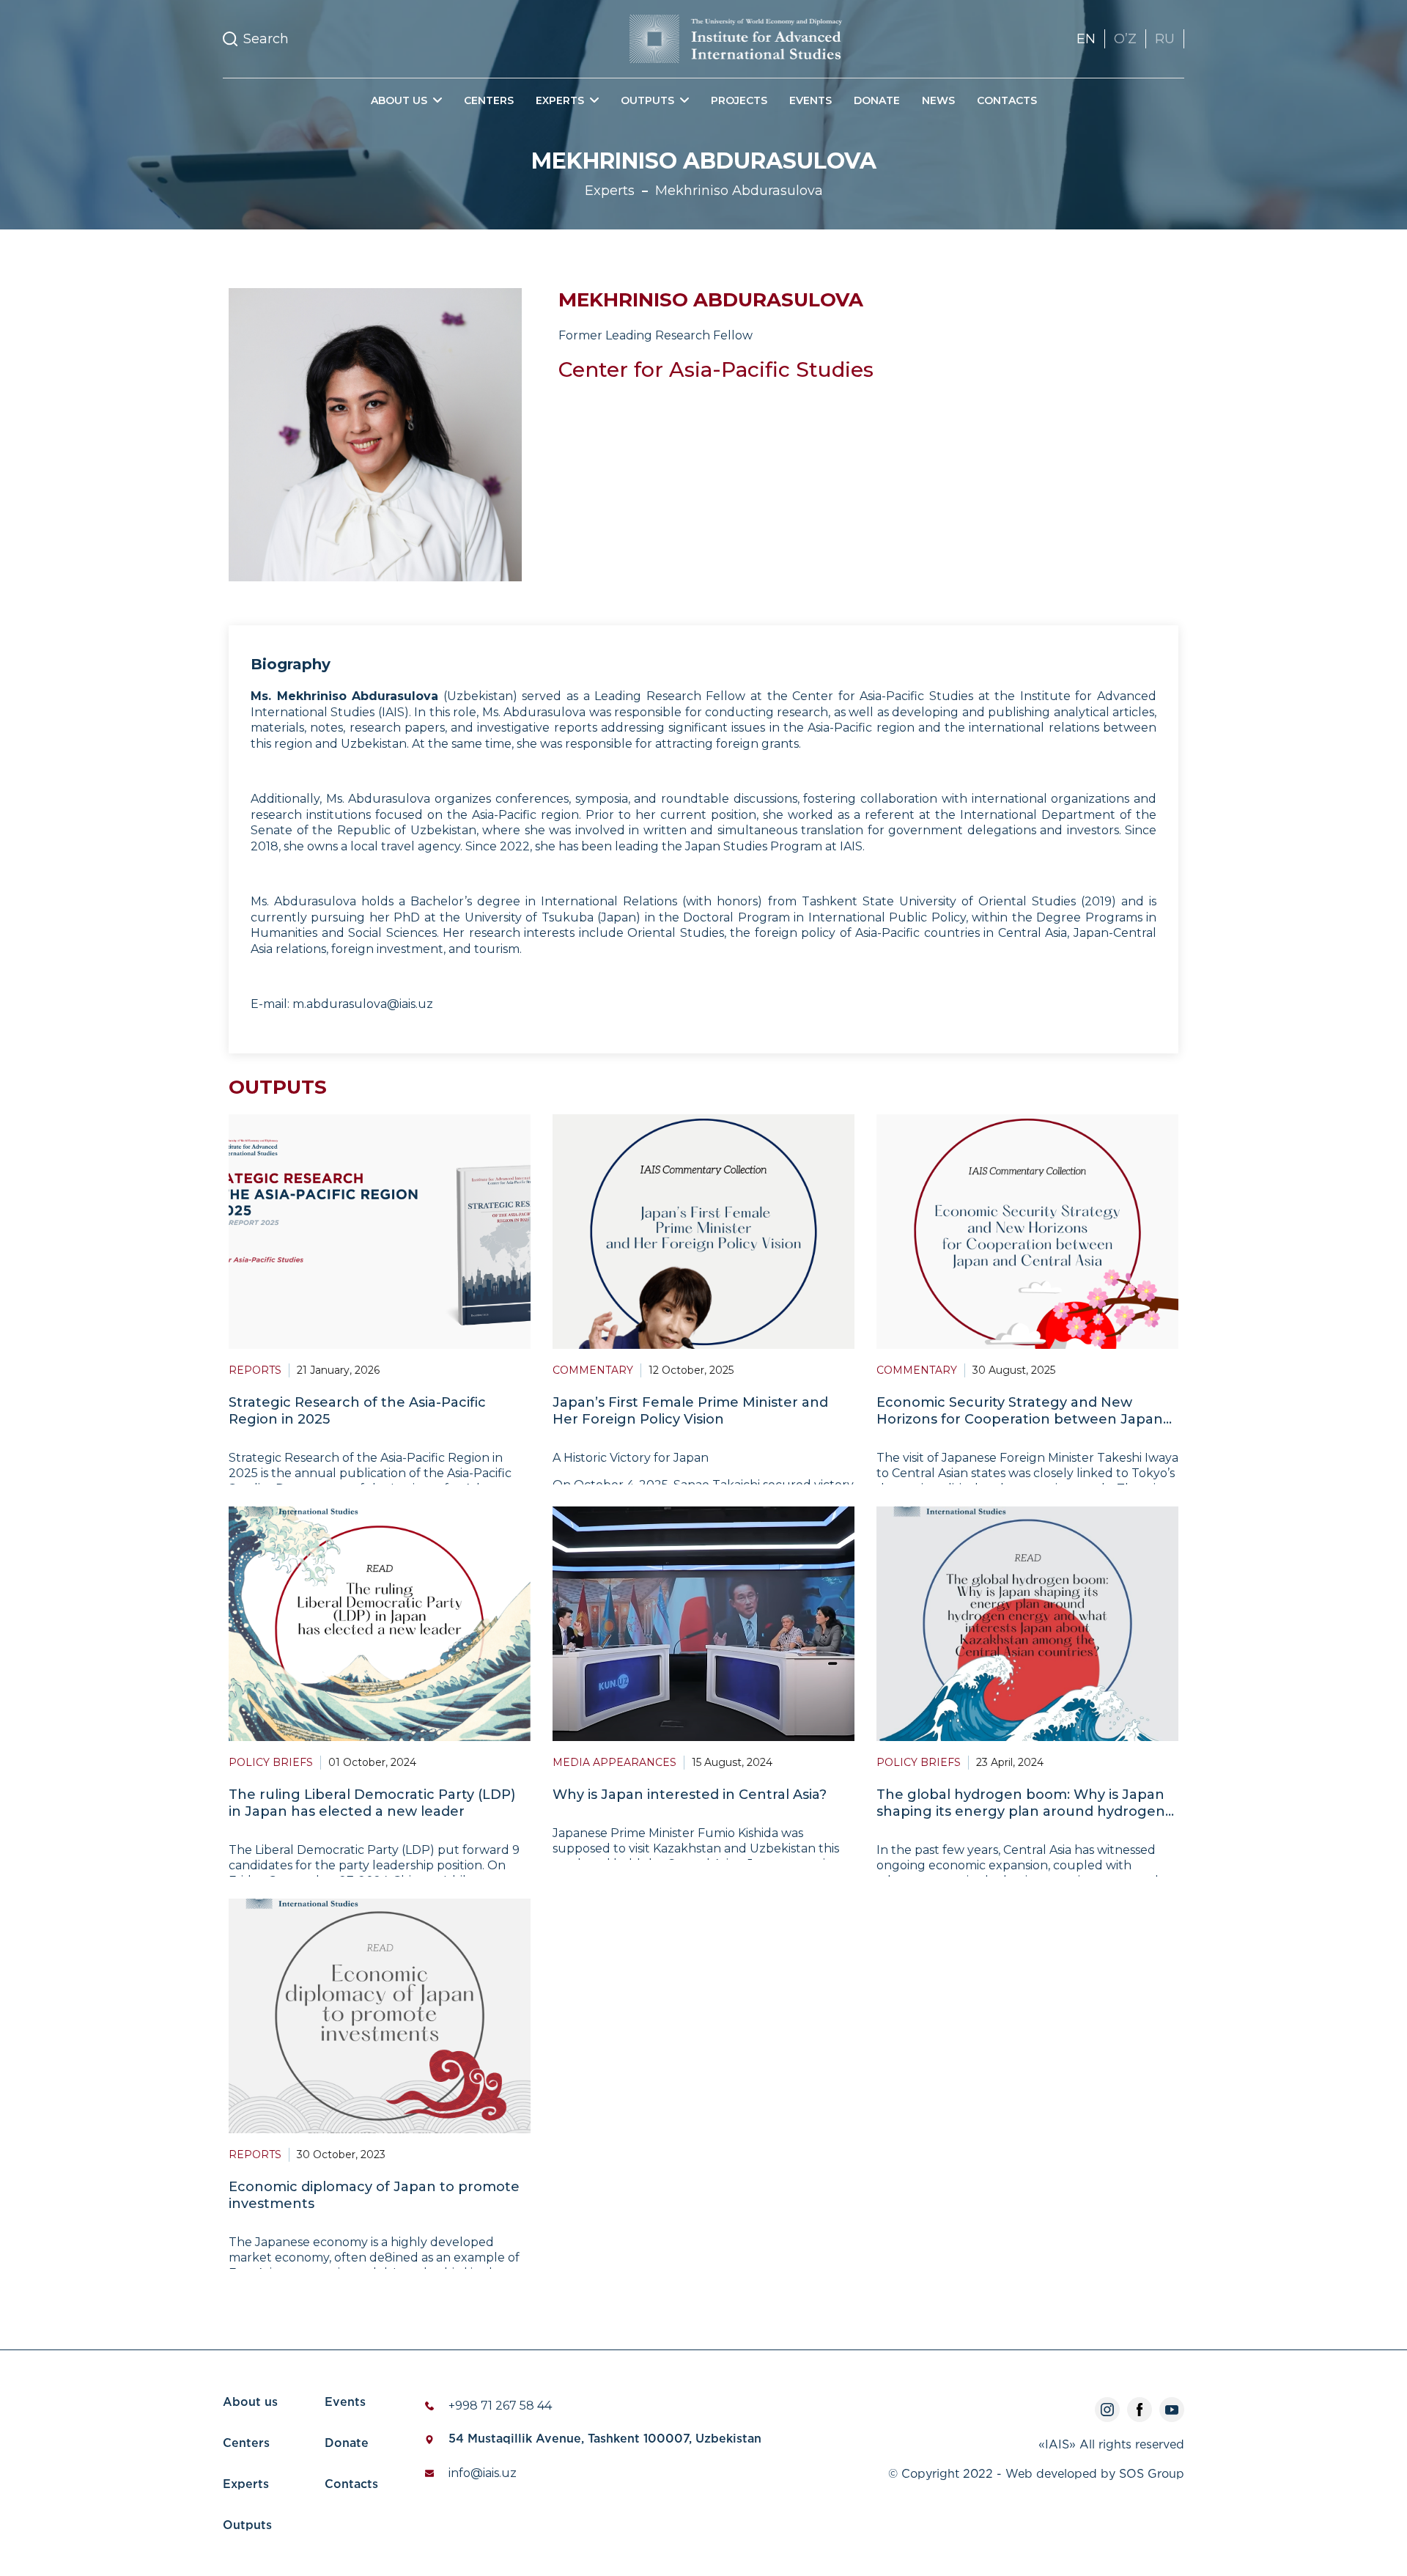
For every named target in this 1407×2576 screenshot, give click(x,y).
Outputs (247, 2526)
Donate (877, 100)
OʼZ (1125, 39)
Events (810, 100)
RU (1165, 39)
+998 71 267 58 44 (500, 2406)
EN (1086, 39)
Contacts (1007, 100)
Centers (489, 100)
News (938, 100)
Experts (246, 2485)
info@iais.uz (483, 2473)
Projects (739, 100)
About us (250, 2403)
